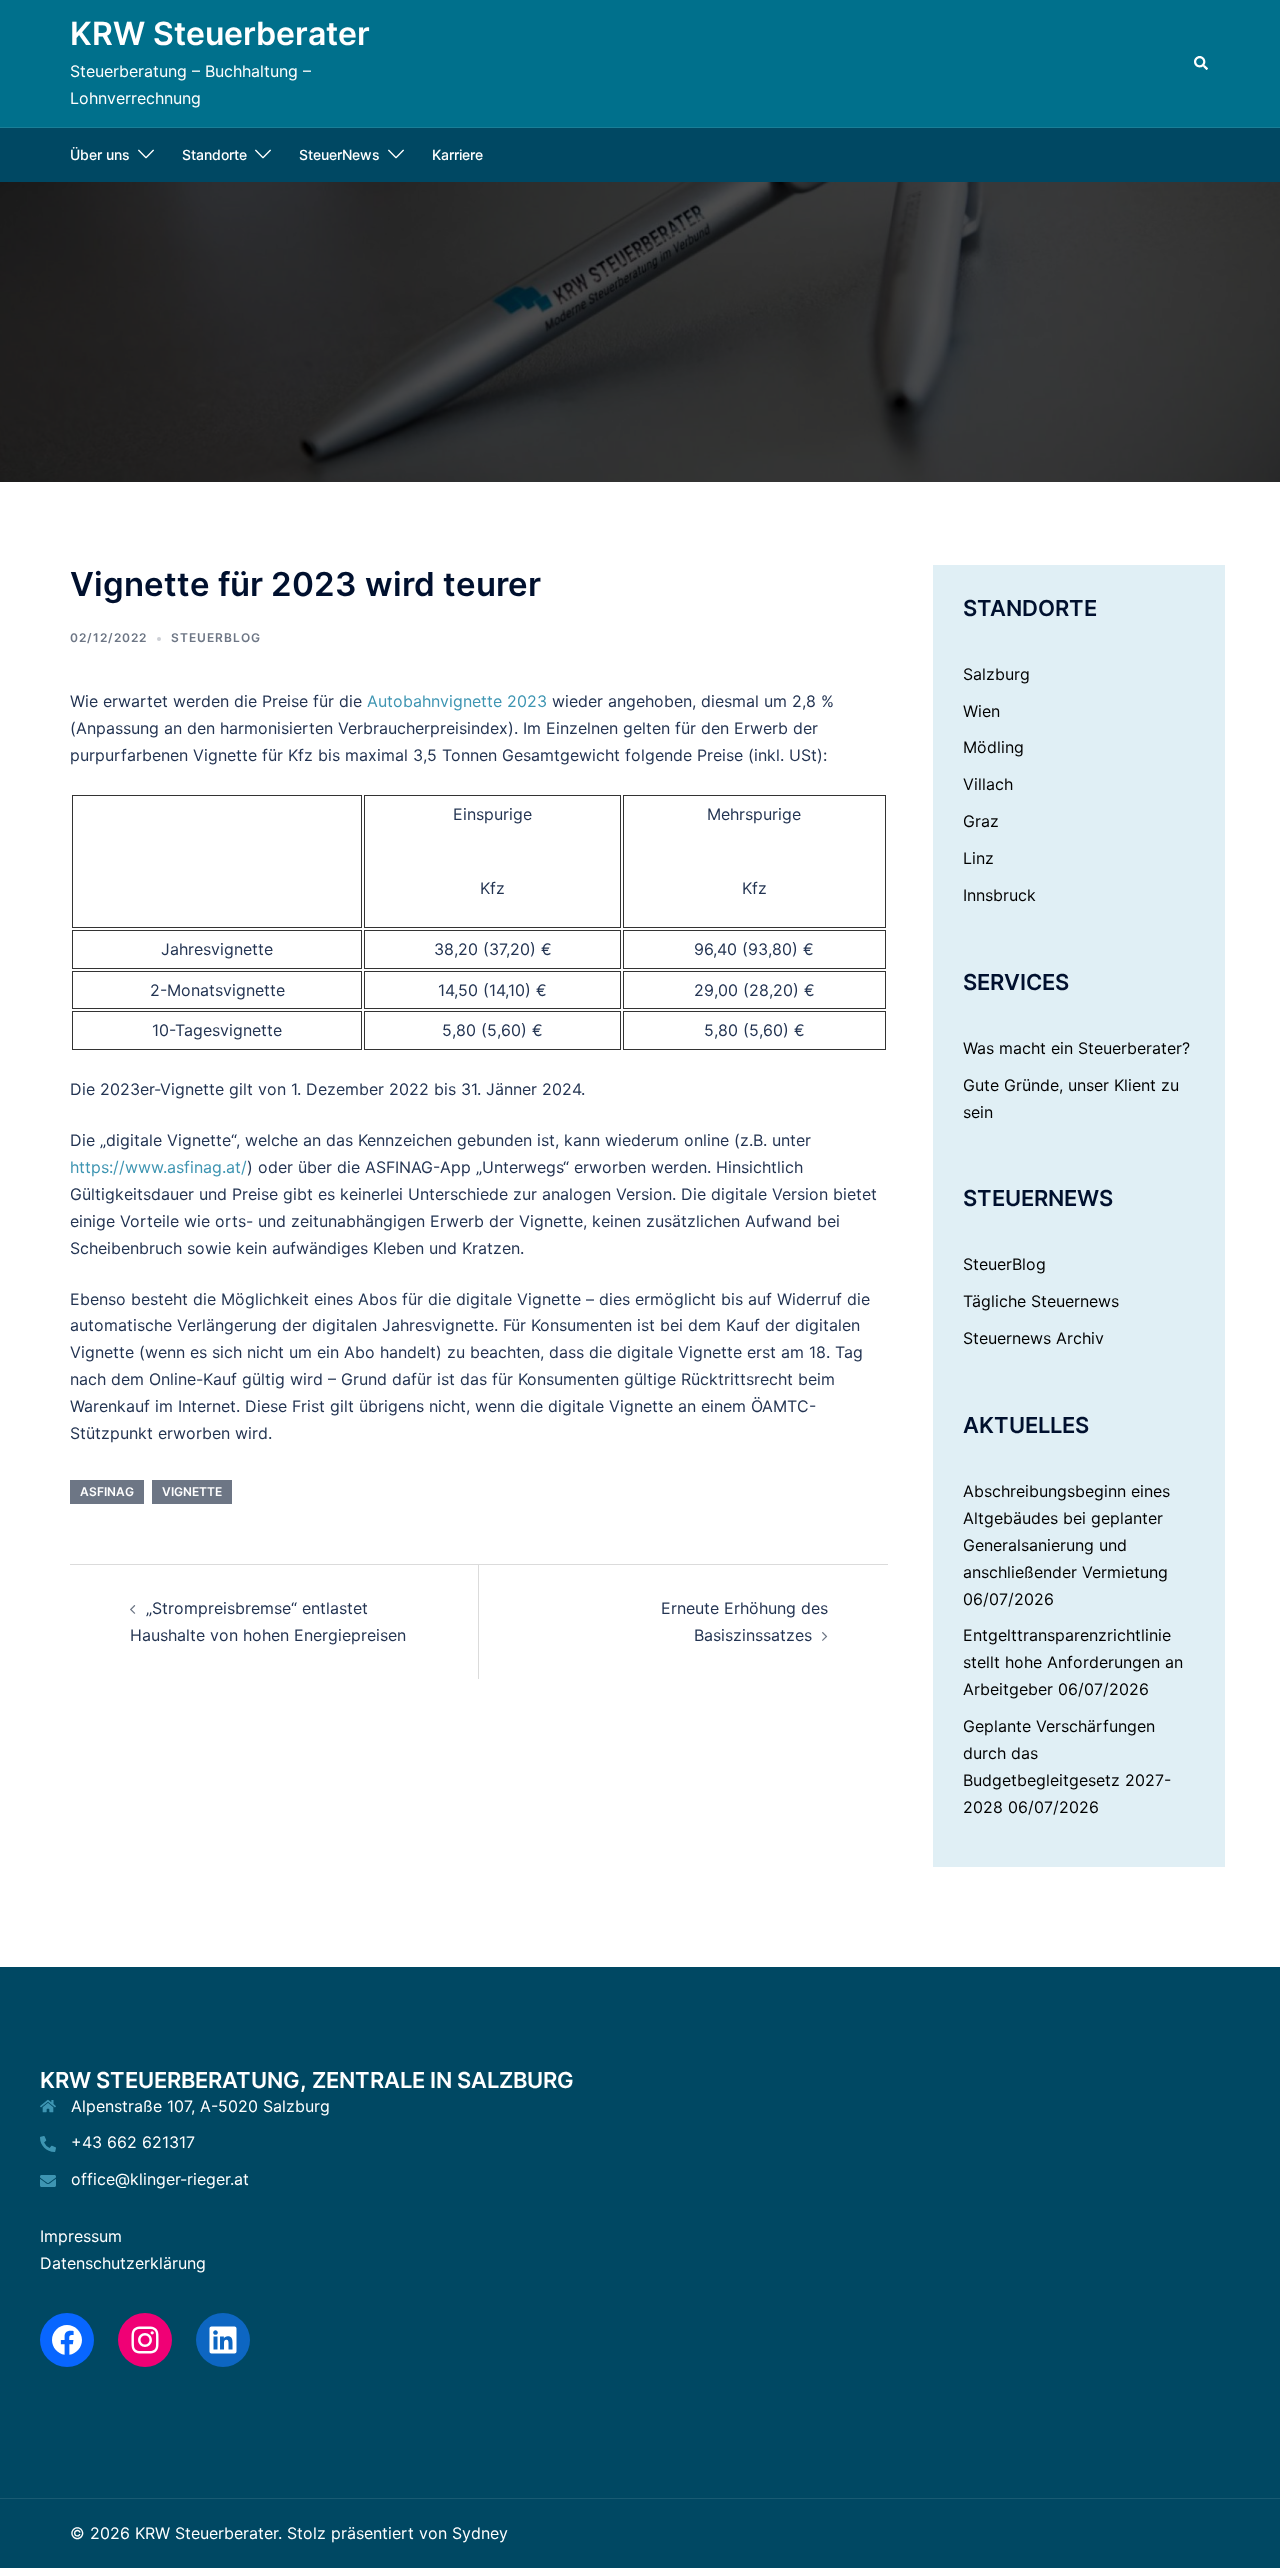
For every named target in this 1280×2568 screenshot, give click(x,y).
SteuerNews (339, 154)
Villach (988, 784)
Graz (981, 821)
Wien (981, 711)
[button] (1202, 63)
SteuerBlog (216, 637)
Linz (978, 858)
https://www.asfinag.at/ (158, 1167)
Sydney (480, 2533)
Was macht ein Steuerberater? (1076, 1048)
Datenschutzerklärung (123, 2263)
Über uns (100, 154)
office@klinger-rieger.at (160, 2179)
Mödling (993, 747)
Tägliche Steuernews (1041, 1301)
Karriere (457, 154)
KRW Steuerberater (220, 33)
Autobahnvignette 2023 (457, 701)
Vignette (192, 1491)
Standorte (214, 154)
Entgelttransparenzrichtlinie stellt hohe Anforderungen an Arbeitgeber (1073, 1662)
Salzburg (996, 674)
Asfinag (107, 1491)
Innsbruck (999, 895)
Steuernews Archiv (1033, 1338)
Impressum (81, 2236)
